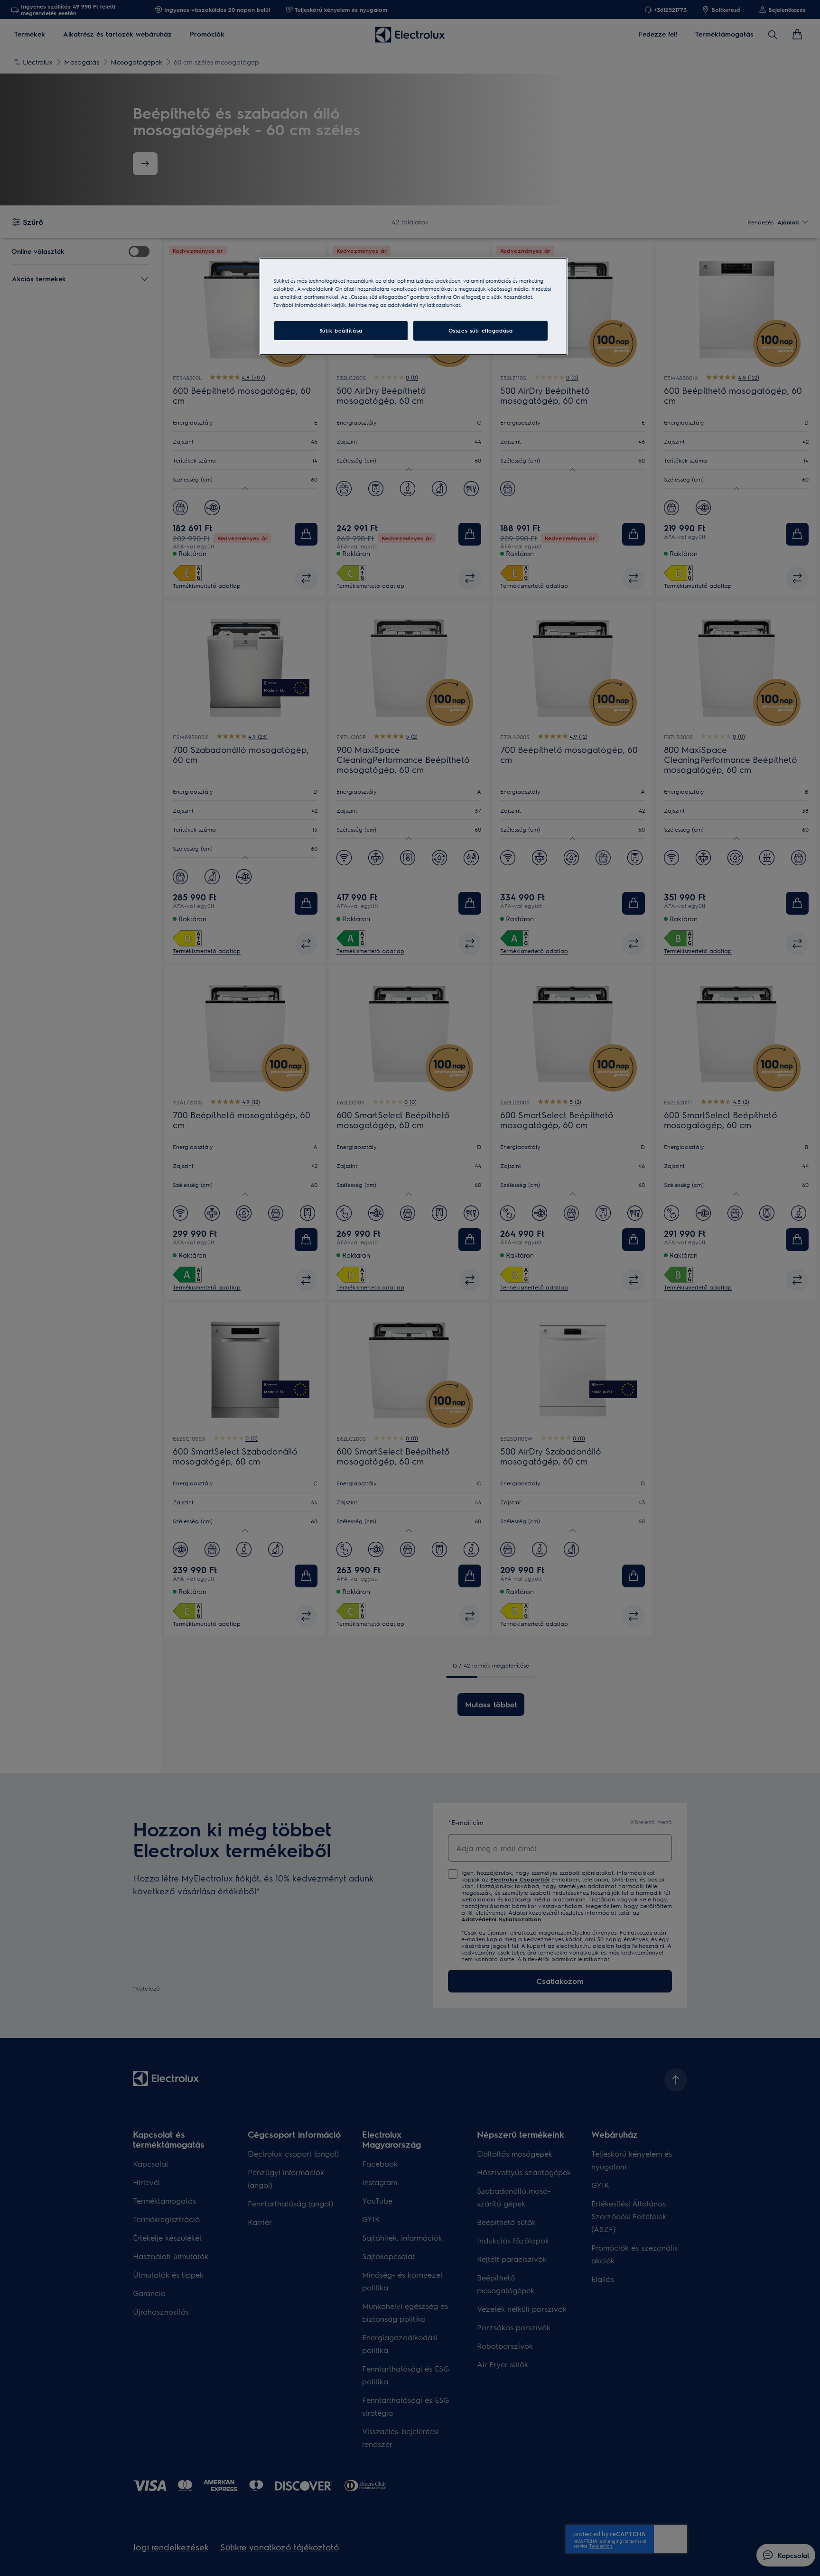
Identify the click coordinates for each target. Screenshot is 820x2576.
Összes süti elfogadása (481, 330)
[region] (413, 306)
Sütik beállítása (341, 330)
